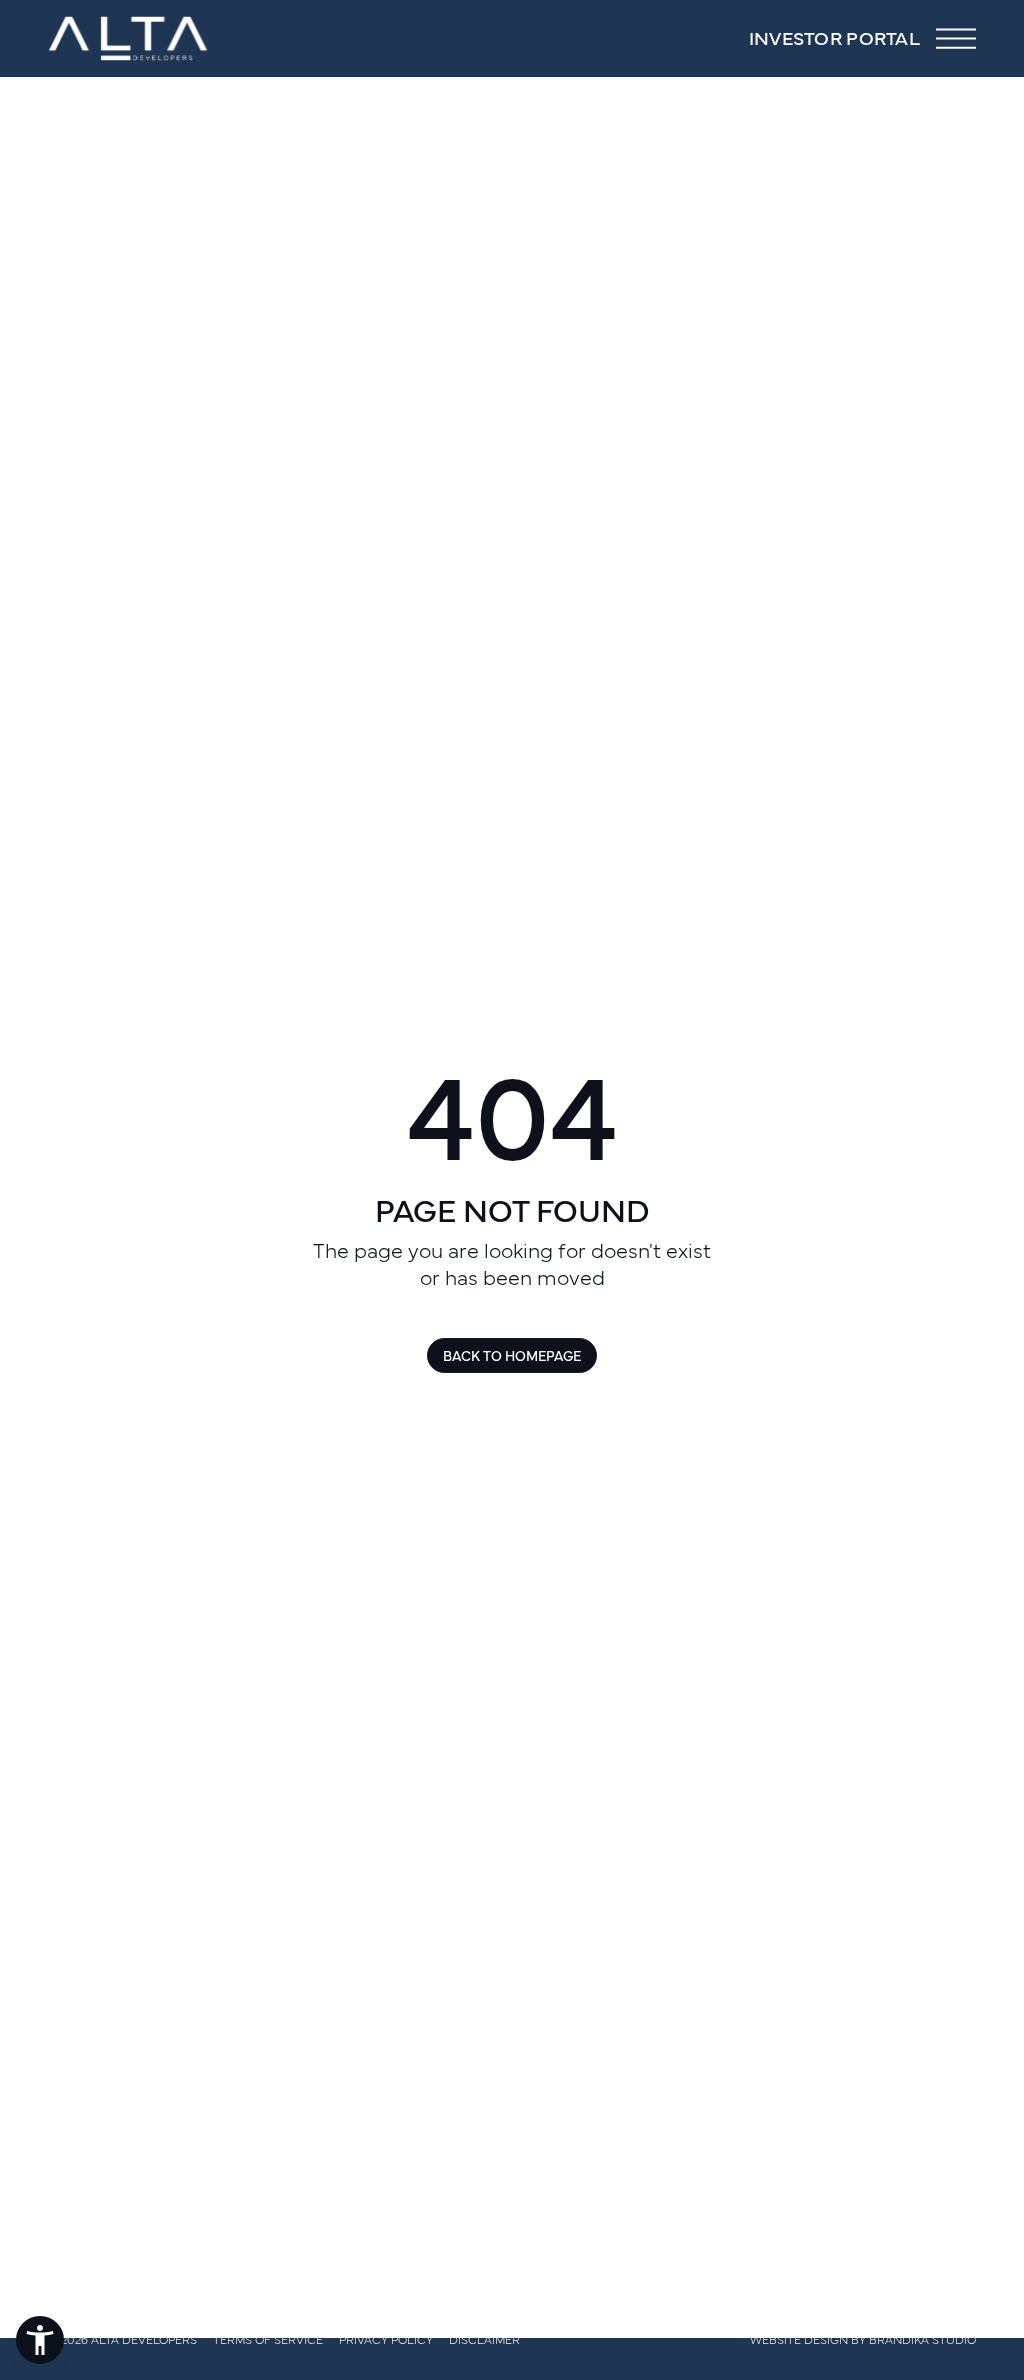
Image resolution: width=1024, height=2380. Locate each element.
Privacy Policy (386, 2339)
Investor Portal (834, 37)
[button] (40, 2340)
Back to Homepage (512, 1355)
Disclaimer (484, 2339)
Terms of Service (268, 2339)
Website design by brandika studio (863, 2339)
